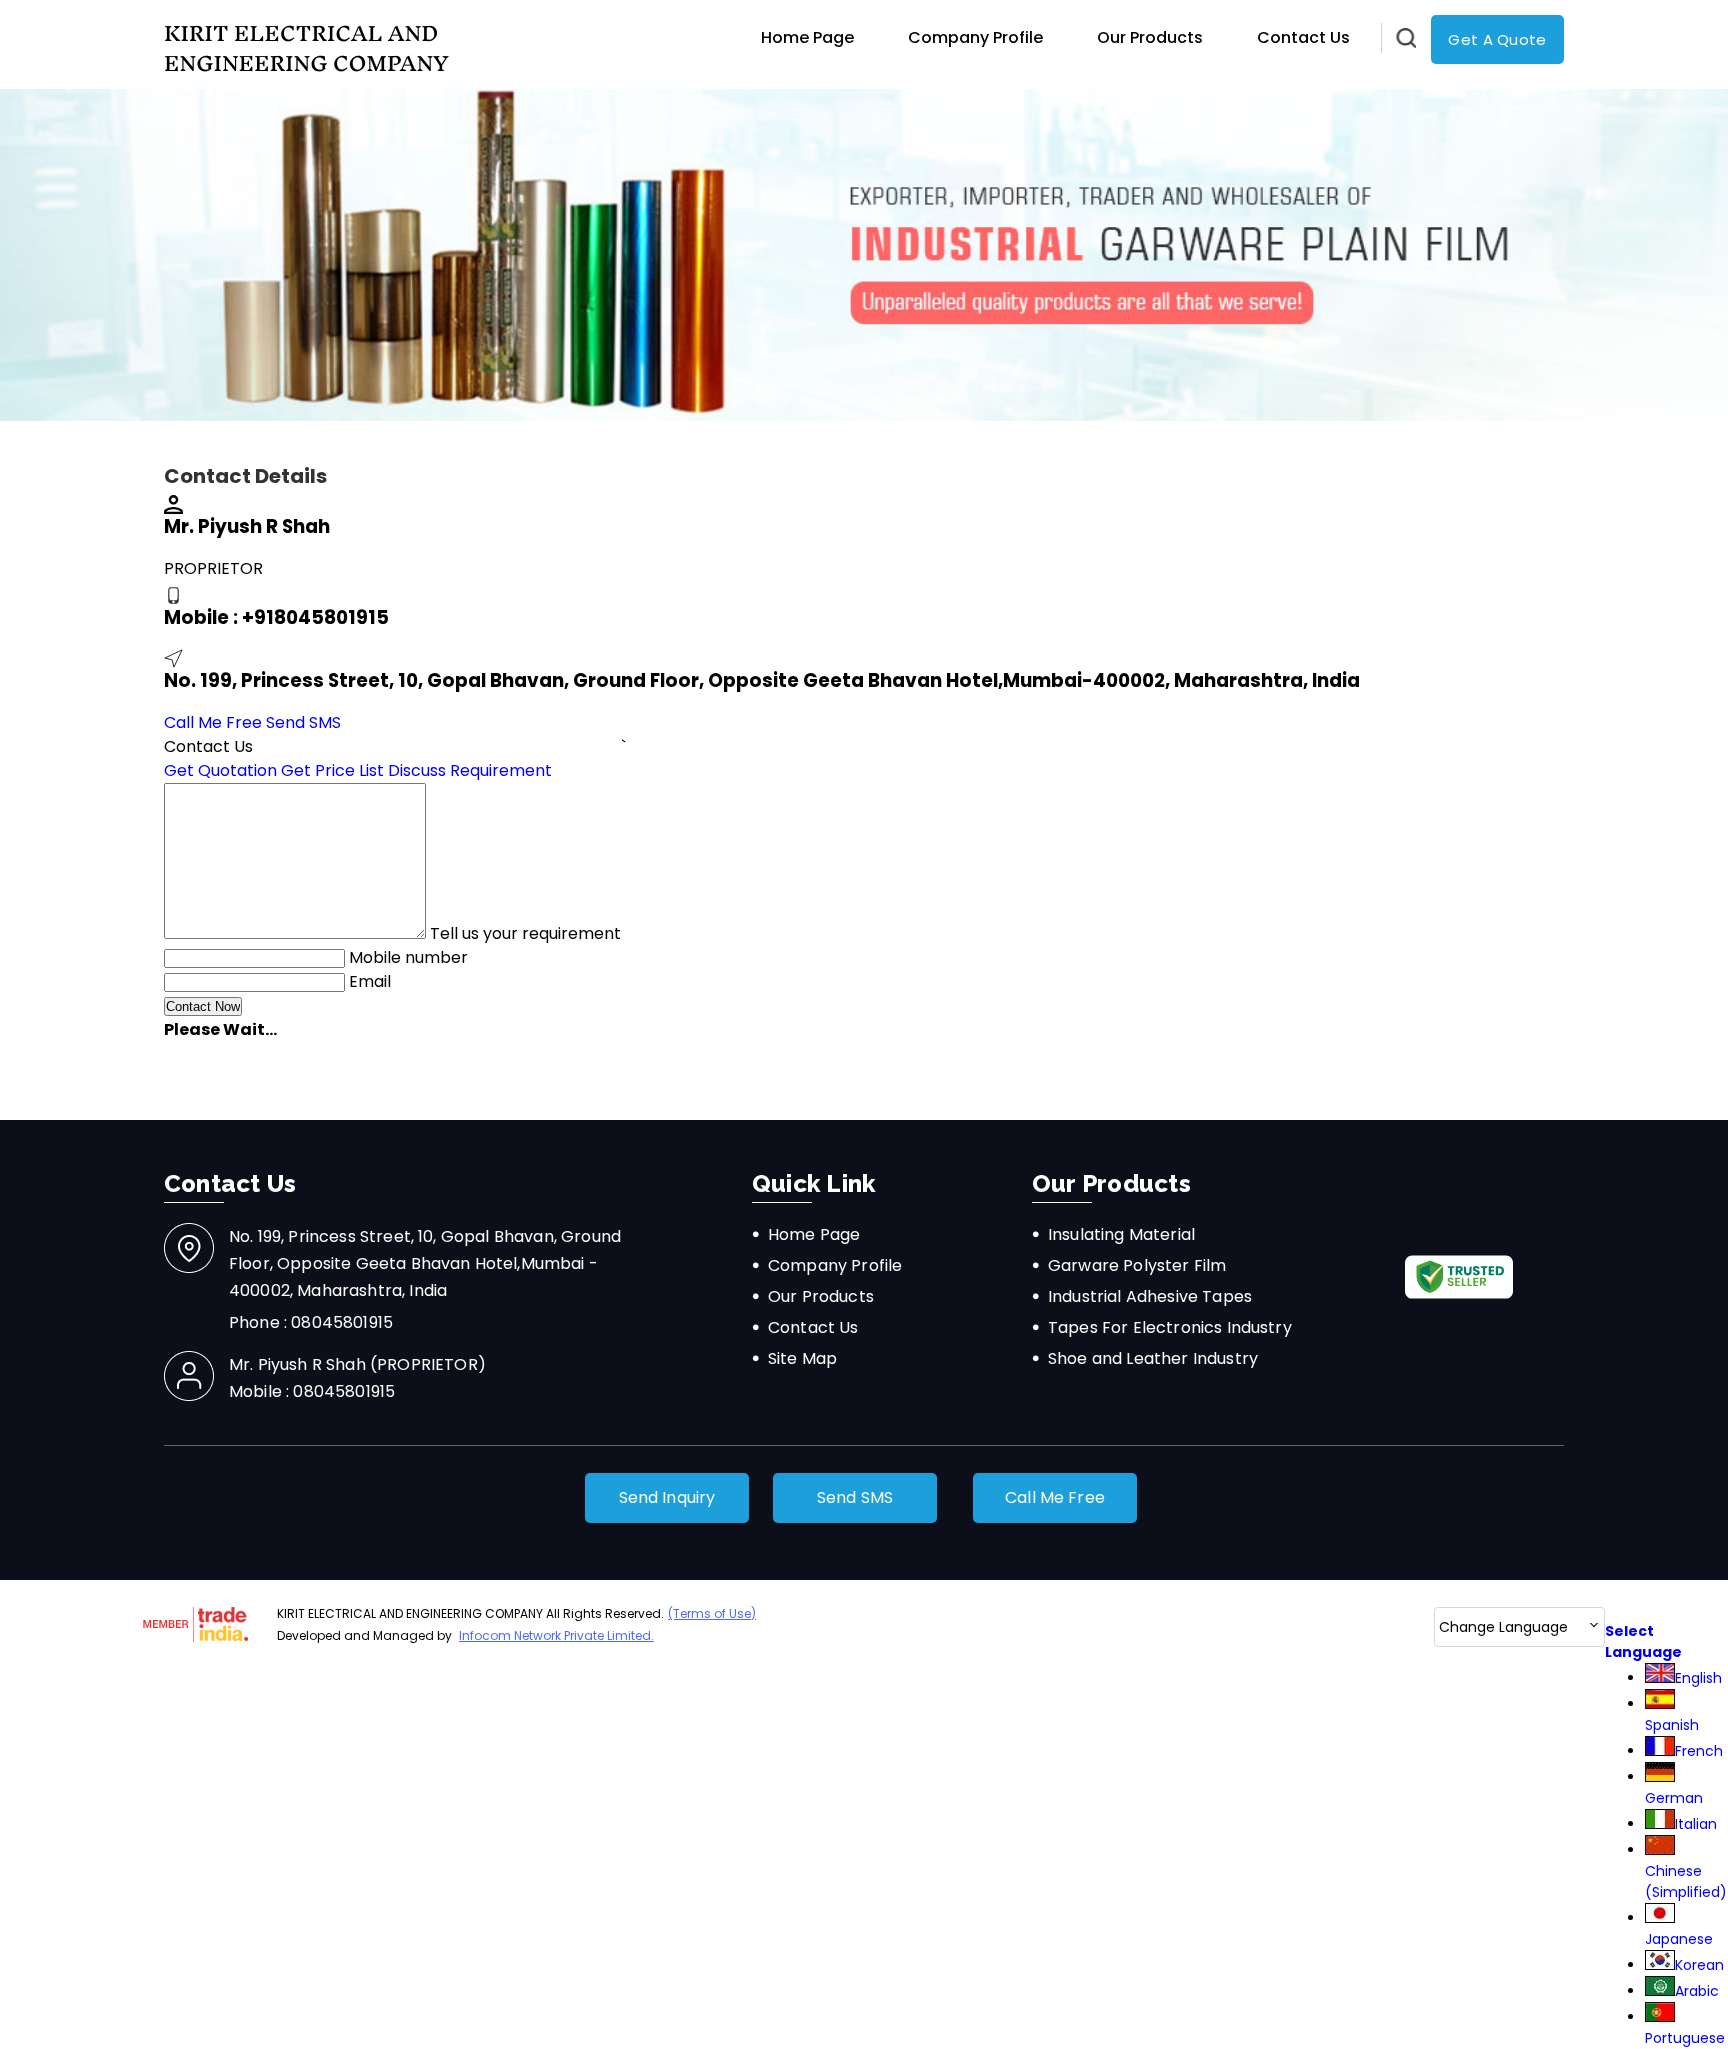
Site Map (802, 1358)
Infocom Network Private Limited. (556, 1635)
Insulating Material (1121, 1234)
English (1698, 1678)
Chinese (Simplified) (1686, 1881)
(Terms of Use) (712, 1613)
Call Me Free (213, 722)
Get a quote (1497, 39)
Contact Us (1303, 37)
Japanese (1679, 1939)
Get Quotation (220, 770)
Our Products (1150, 37)
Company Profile (975, 37)
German (1674, 1798)
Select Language (1643, 1641)
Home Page (807, 37)
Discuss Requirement (470, 770)
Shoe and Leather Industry (1153, 1358)
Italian (1696, 1824)
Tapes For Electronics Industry (1170, 1327)
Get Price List (332, 770)
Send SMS (303, 722)
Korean (1699, 1965)
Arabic (1697, 1991)
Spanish (1672, 1725)
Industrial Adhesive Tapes (1150, 1296)
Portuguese (1685, 2038)
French (1699, 1751)
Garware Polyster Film (1137, 1265)
